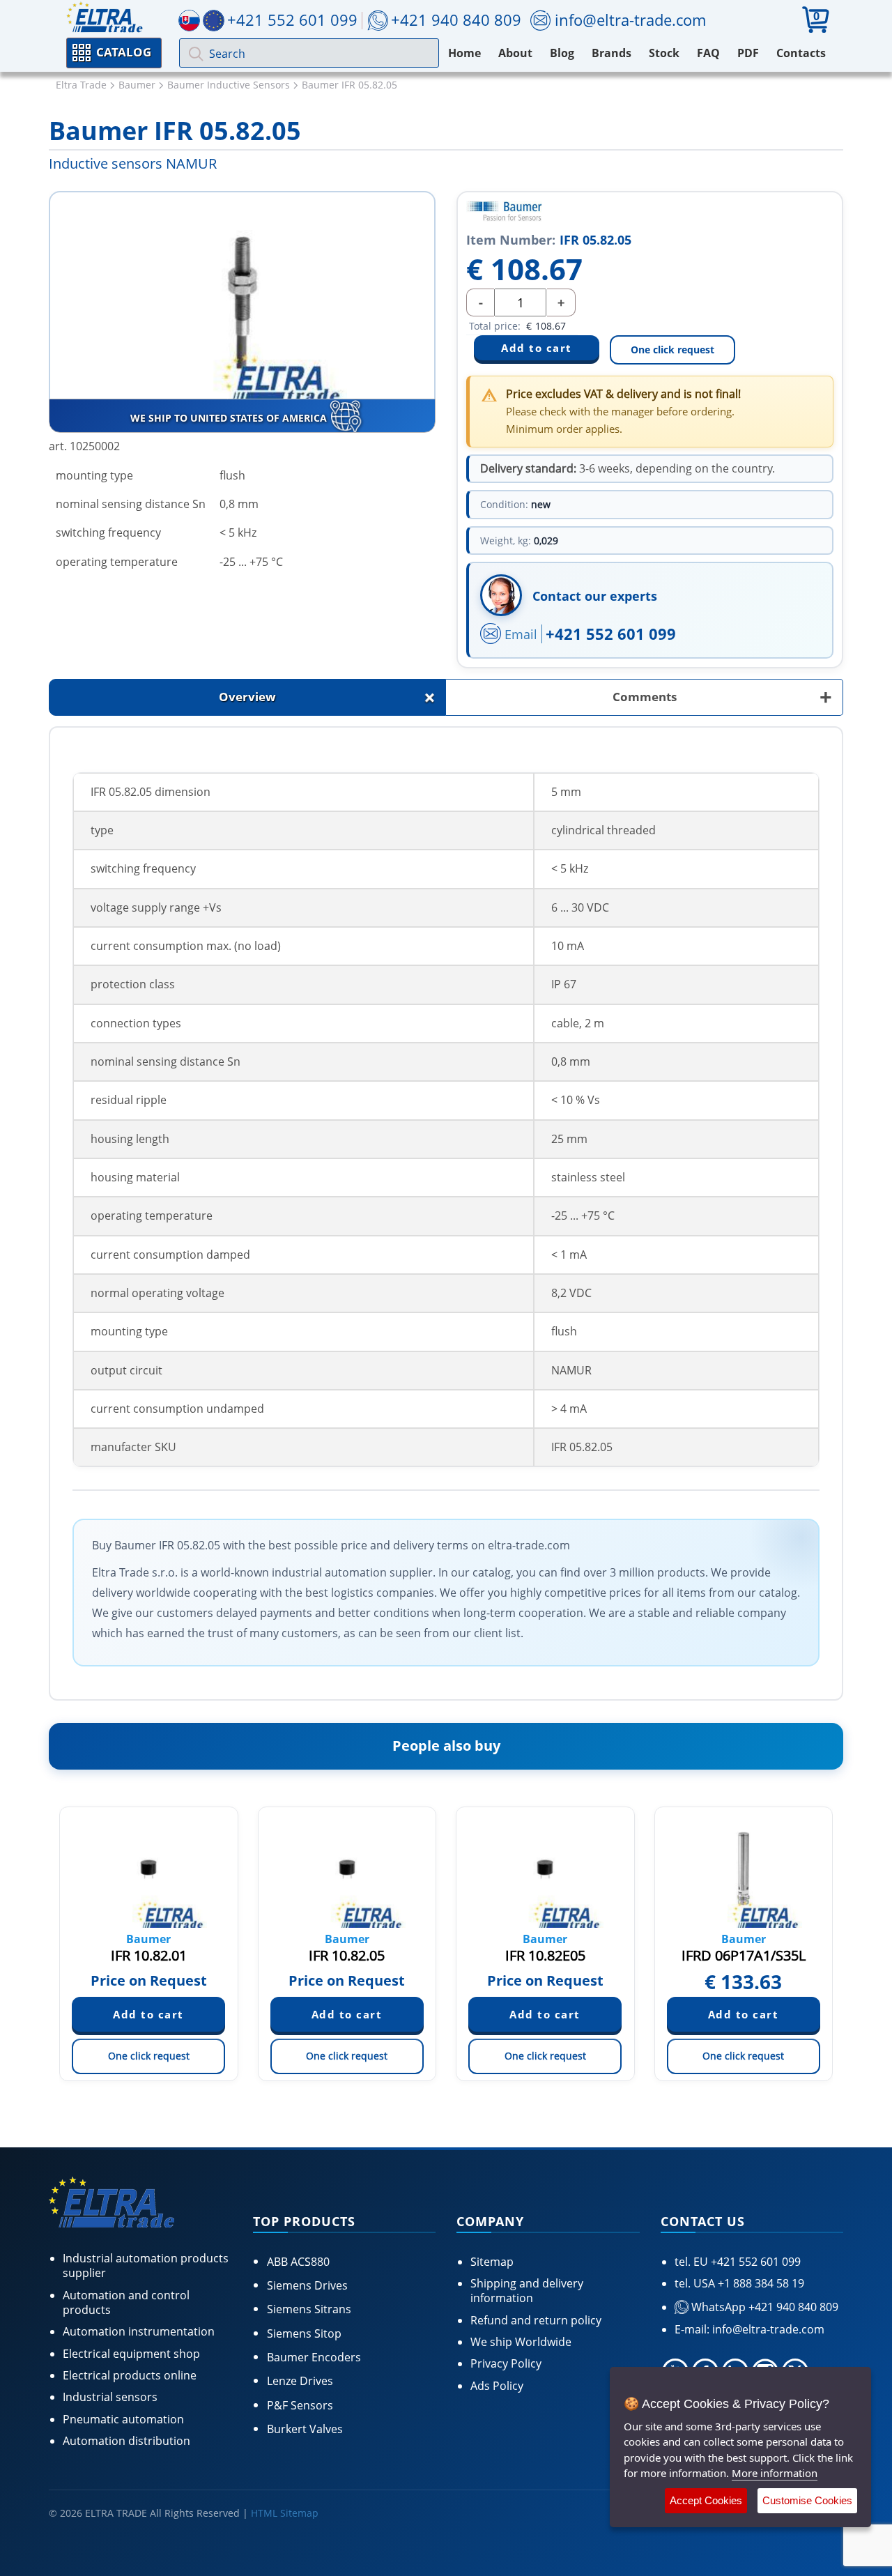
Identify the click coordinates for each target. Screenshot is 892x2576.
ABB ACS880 (298, 2262)
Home (464, 53)
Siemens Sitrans (309, 2309)
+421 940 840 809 (456, 20)
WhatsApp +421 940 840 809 (763, 2307)
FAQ (708, 53)
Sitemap (492, 2262)
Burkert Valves (305, 2429)
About (515, 53)
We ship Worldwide (521, 2342)
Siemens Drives (307, 2285)
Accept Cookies (706, 2500)
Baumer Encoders (314, 2357)
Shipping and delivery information (527, 2291)
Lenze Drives (300, 2381)
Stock (664, 53)
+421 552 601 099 (611, 634)
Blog (562, 53)
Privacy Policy (506, 2363)
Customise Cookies (807, 2500)
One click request (672, 350)
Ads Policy (497, 2386)
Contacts (801, 53)
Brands (612, 53)
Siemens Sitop (304, 2333)
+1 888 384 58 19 (760, 2283)
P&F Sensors (300, 2405)
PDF (748, 53)
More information (775, 2473)
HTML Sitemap (285, 2513)
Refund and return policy (536, 2320)
